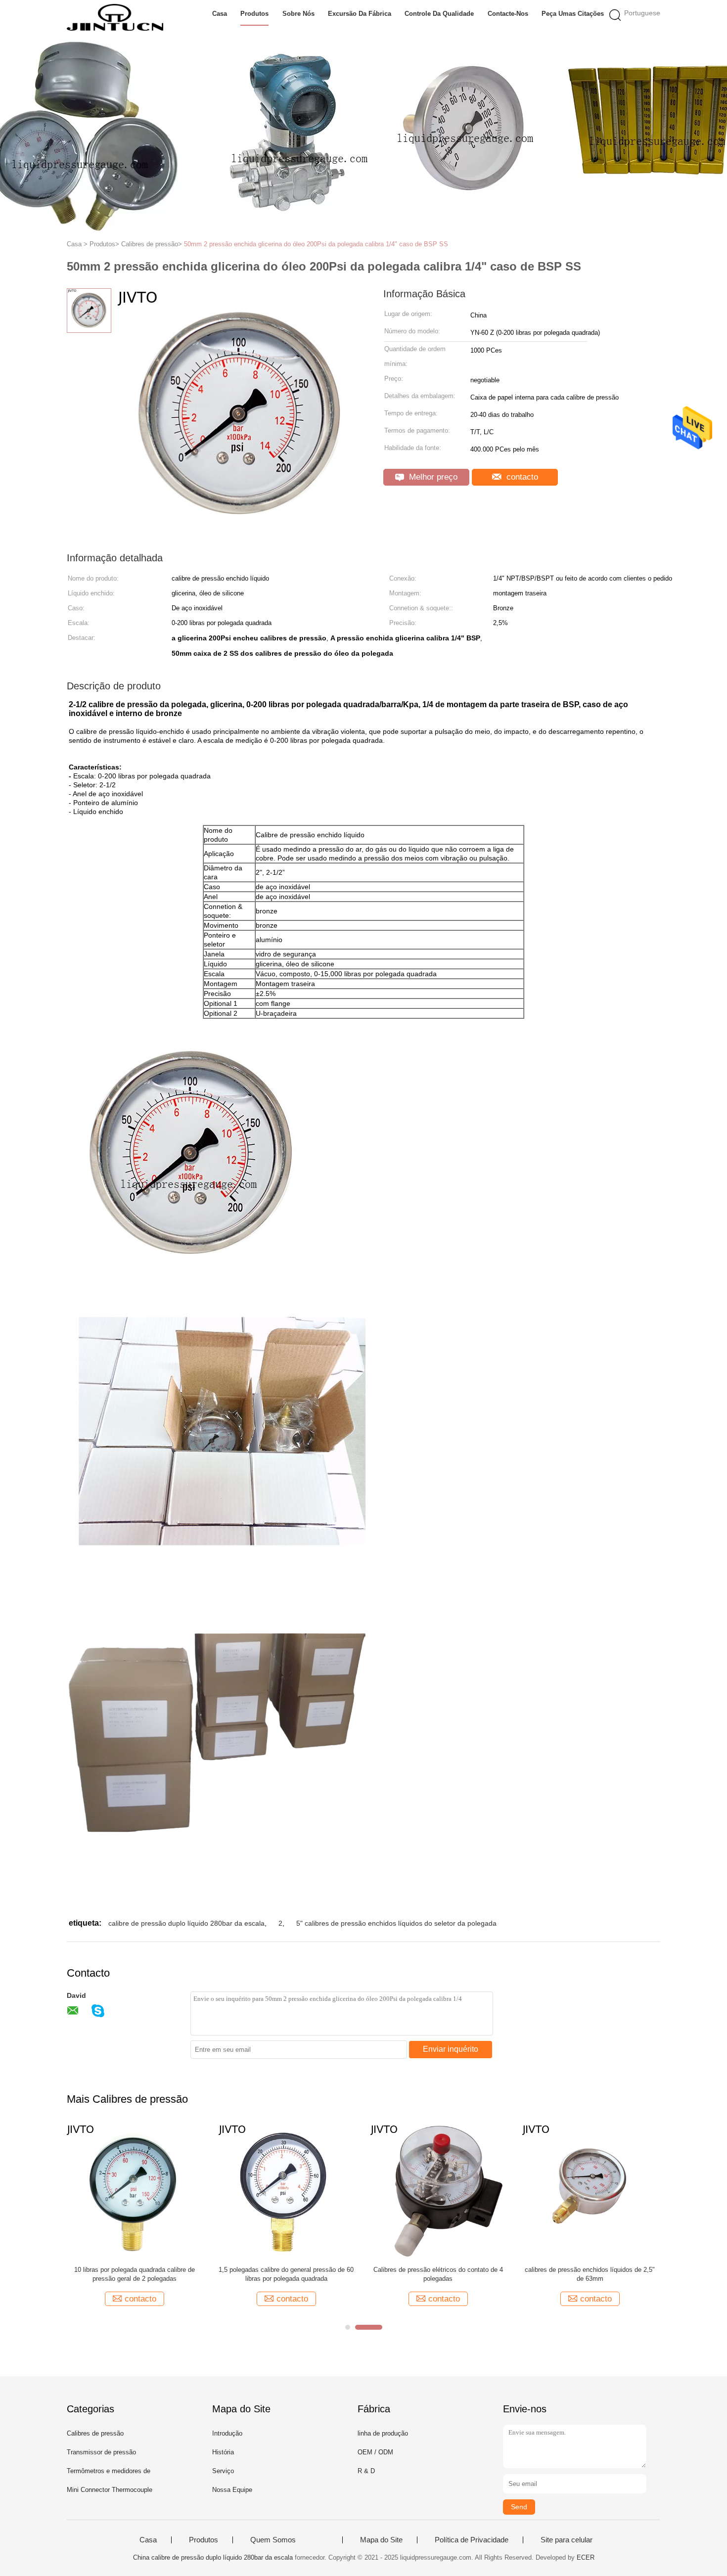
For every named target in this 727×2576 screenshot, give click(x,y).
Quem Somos (273, 2540)
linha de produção (383, 2433)
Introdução (227, 2433)
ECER (586, 2557)
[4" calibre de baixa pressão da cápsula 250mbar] (367, 2191)
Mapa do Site (381, 2540)
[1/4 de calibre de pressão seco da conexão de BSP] (215, 2191)
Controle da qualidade (439, 14)
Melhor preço (432, 477)
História (223, 2452)
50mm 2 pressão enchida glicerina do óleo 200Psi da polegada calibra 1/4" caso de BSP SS (316, 244)
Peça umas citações (573, 14)
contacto (521, 477)
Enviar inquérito (451, 2049)
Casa (220, 14)
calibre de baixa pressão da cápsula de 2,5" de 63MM (519, 2274)
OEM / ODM (375, 2452)
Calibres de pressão (95, 2433)
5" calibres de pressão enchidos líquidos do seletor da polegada (396, 1923)
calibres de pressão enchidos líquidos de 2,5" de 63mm (77, 2274)
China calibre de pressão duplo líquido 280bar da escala (213, 2557)
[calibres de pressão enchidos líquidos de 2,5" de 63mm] (77, 2191)
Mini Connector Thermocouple (110, 2490)
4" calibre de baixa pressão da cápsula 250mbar (367, 2274)
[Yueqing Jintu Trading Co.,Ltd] (115, 17)
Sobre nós (298, 14)
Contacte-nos (508, 14)
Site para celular (567, 2540)
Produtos (254, 14)
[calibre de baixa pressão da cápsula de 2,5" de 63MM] (519, 2191)
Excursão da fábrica (360, 14)
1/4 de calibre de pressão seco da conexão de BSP (215, 2274)
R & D (366, 2471)
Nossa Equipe (232, 2490)
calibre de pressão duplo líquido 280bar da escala (186, 1923)
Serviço (223, 2471)
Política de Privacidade (472, 2540)
